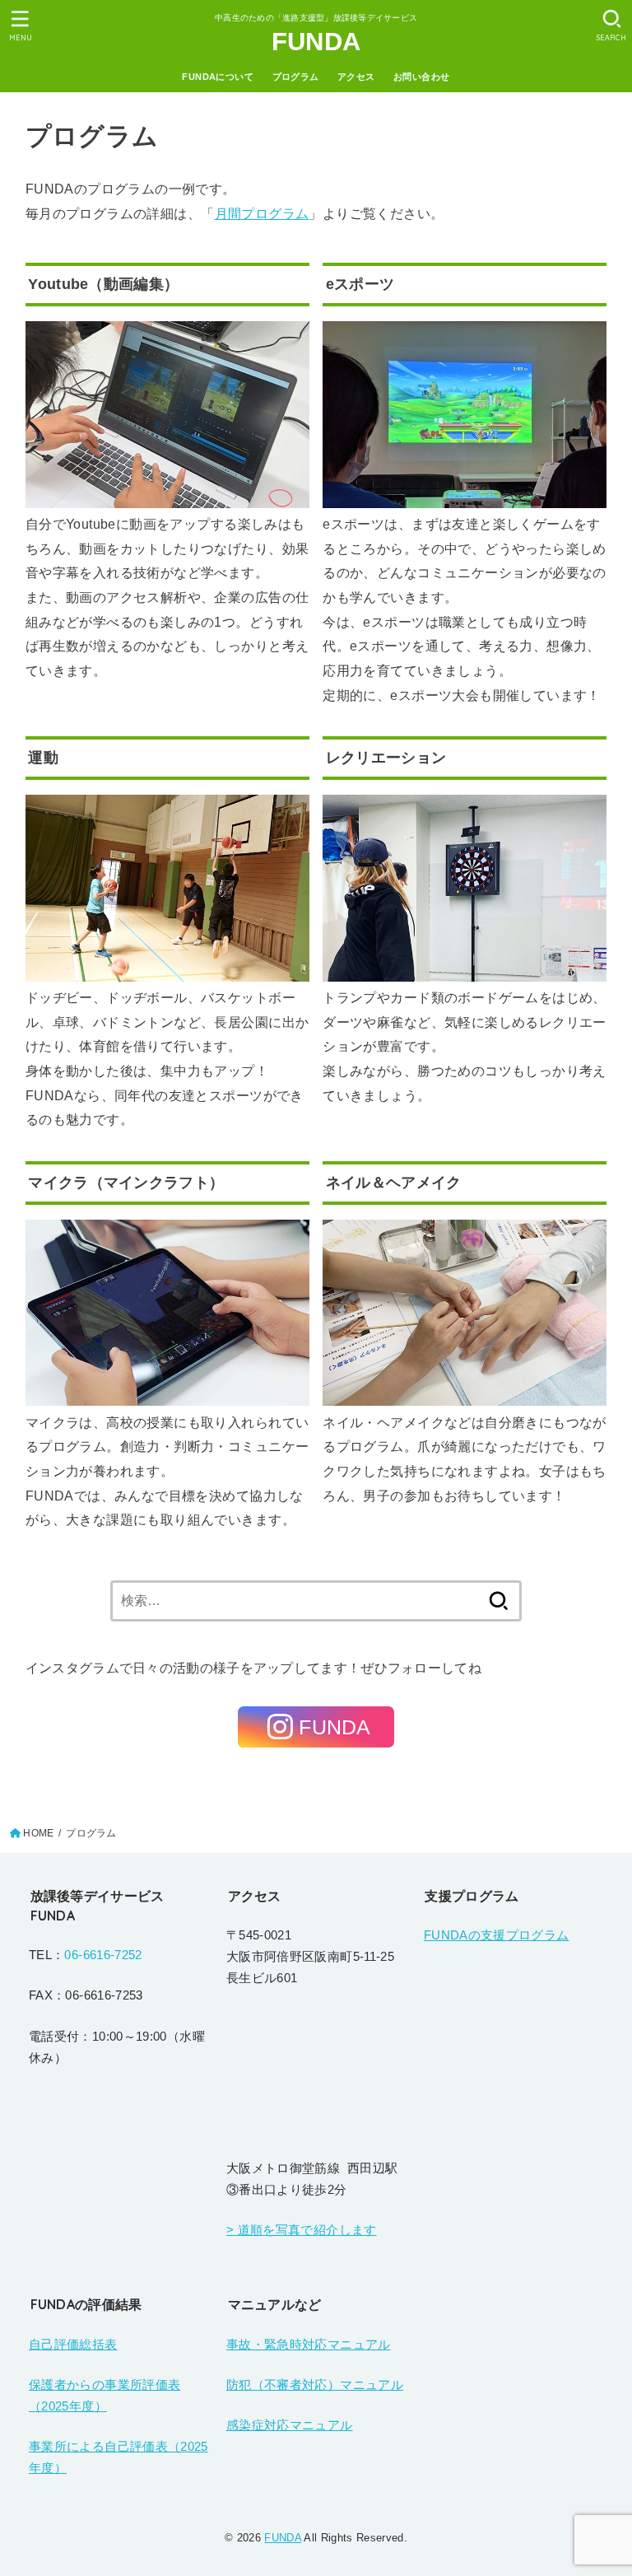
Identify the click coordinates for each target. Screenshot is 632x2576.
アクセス (356, 77)
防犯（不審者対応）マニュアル (315, 2385)
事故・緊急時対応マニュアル (309, 2345)
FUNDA (316, 42)
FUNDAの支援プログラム (497, 1935)
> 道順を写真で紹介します (302, 2230)
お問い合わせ (421, 77)
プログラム (296, 77)
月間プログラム (262, 213)
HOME (38, 1833)
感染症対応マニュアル (290, 2425)
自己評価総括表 (73, 2345)
